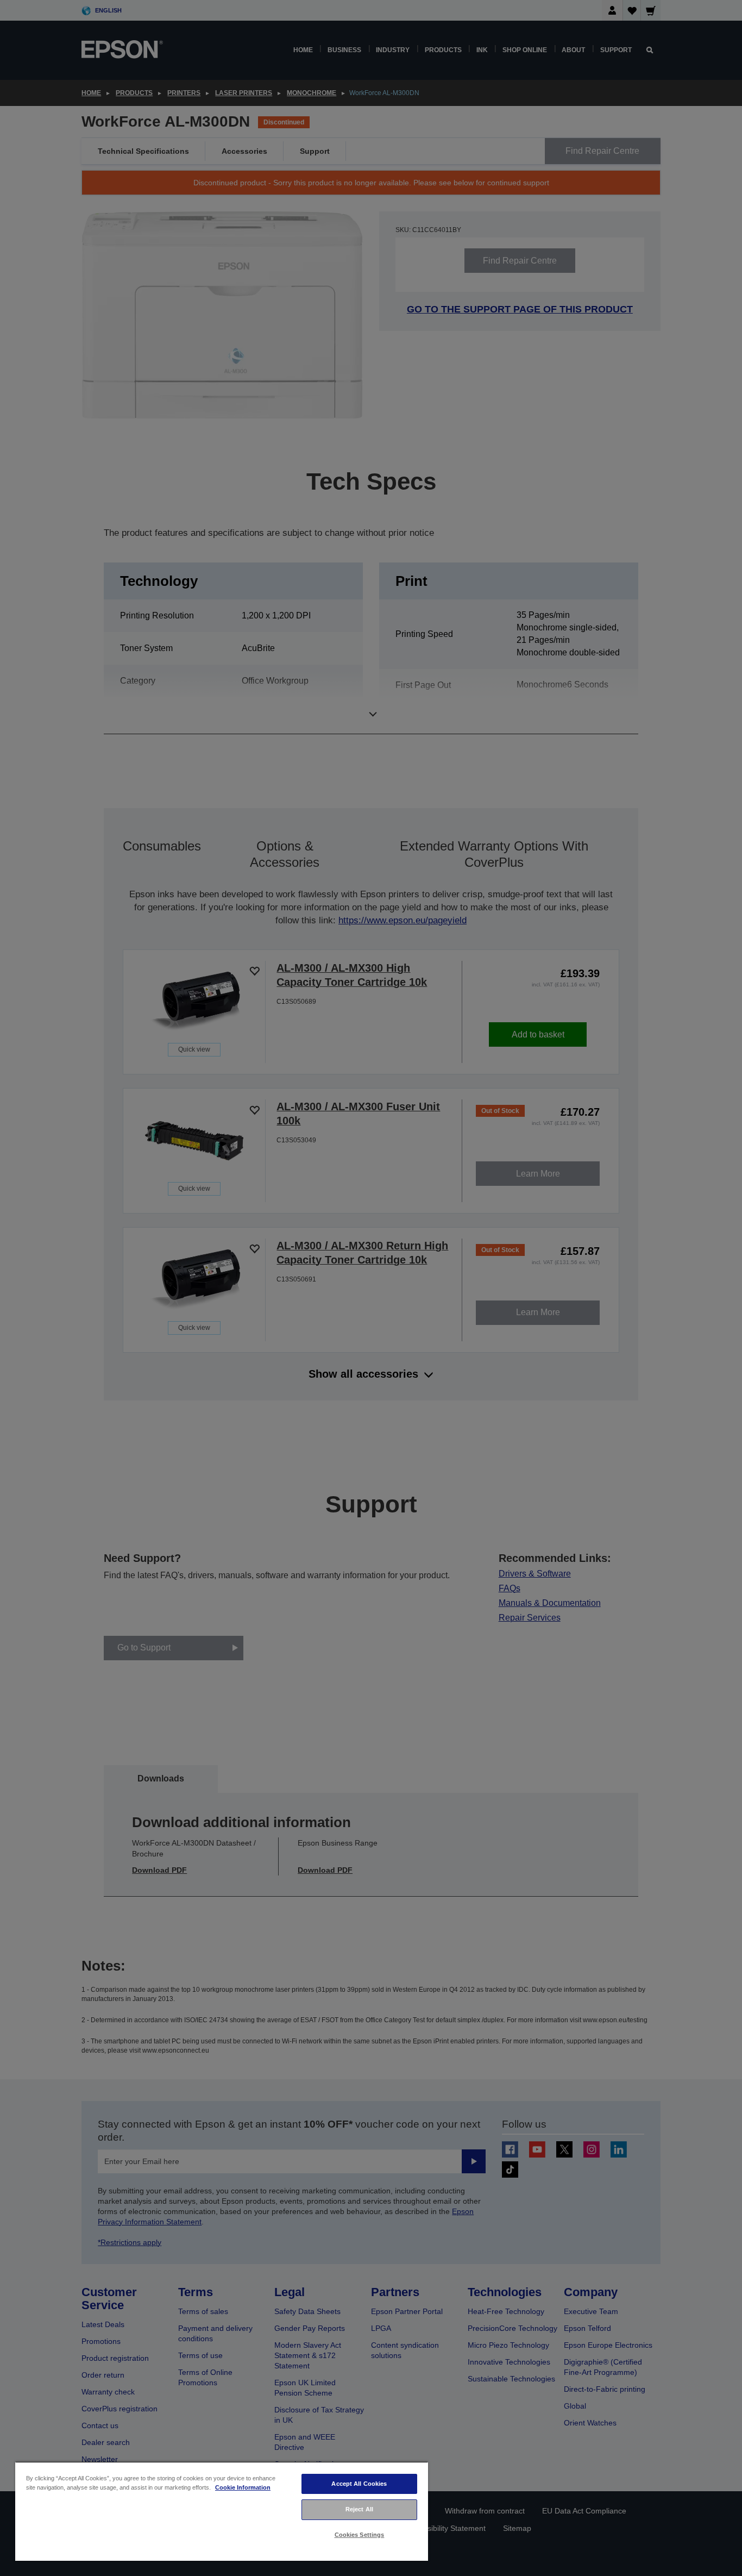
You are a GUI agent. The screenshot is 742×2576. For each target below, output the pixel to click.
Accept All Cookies (359, 2484)
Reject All (359, 2509)
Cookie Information (243, 2487)
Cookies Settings (360, 2535)
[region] (222, 2511)
